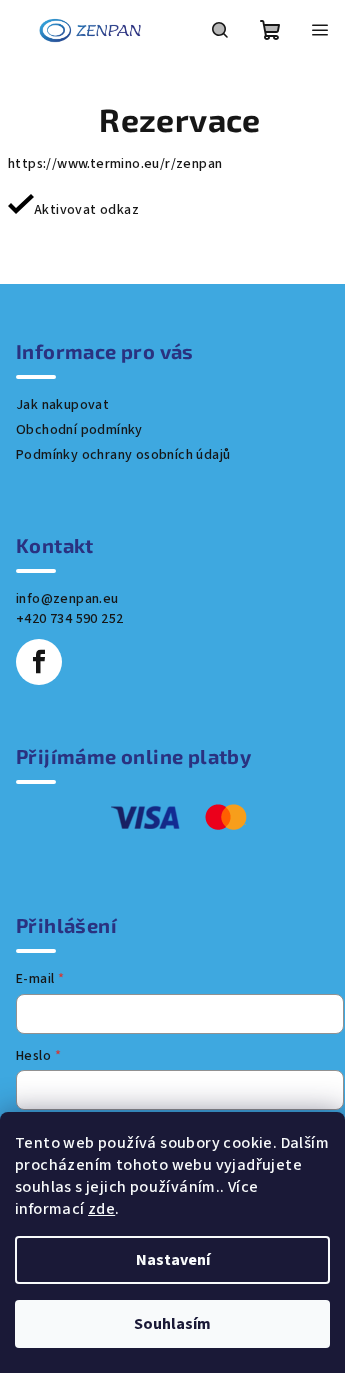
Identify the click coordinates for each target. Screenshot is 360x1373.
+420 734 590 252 (69, 619)
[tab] (180, 234)
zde (101, 1209)
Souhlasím (172, 1324)
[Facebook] (39, 662)
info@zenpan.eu (67, 599)
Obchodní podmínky (79, 430)
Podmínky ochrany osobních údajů (123, 455)
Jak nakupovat (62, 405)
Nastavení (173, 1260)
